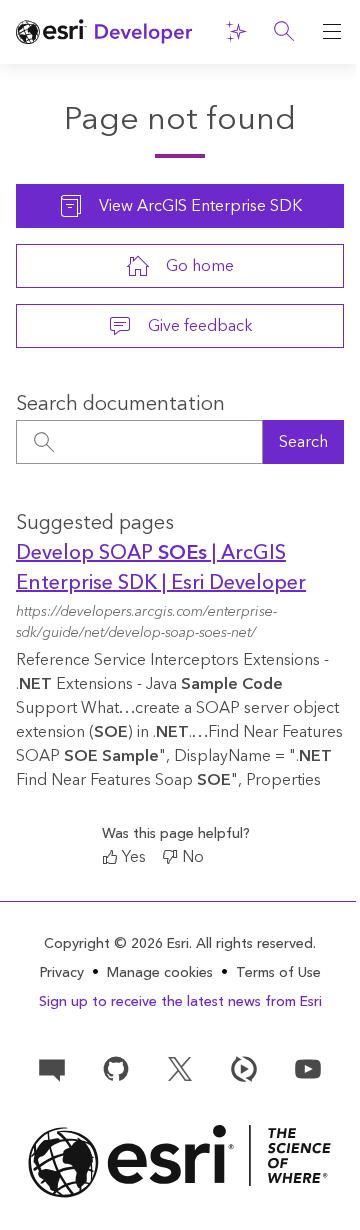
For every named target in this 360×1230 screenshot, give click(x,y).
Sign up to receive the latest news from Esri (180, 1002)
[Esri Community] (52, 1068)
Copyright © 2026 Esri (116, 944)
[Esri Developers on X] (180, 1068)
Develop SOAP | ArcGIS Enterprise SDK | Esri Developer (161, 568)
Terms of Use (278, 973)
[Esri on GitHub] (116, 1068)
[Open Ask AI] (236, 32)
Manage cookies (160, 973)
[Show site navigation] (332, 32)
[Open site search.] (284, 32)
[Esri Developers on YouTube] (308, 1068)
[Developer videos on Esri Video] (244, 1068)
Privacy (62, 973)
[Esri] (180, 1161)
